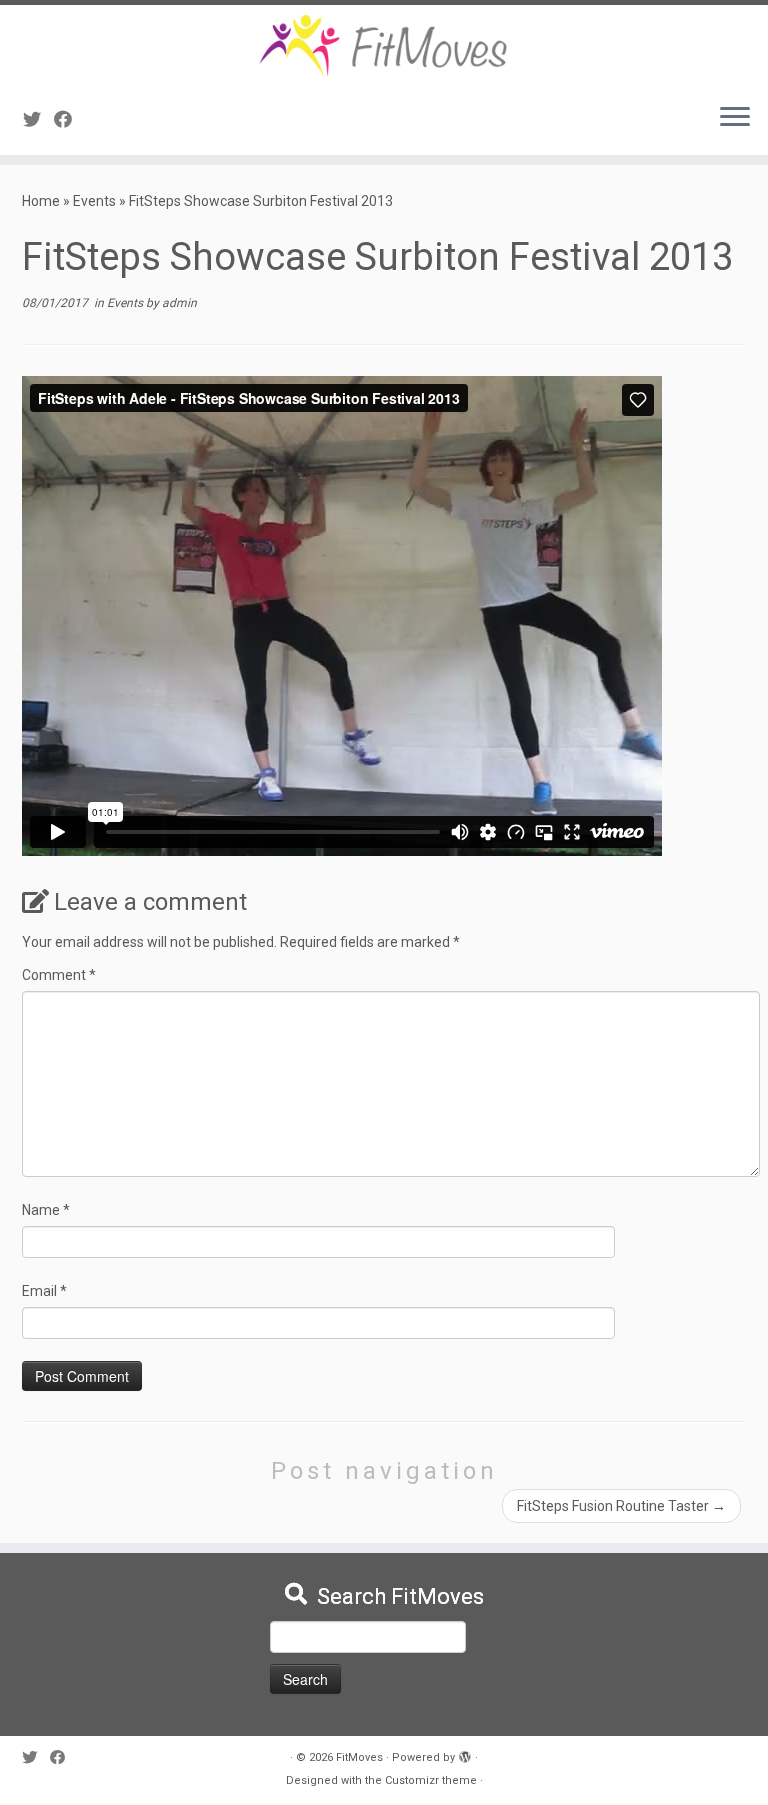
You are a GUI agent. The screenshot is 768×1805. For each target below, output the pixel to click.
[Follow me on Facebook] (69, 119)
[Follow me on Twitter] (38, 119)
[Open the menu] (735, 119)
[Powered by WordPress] (465, 1754)
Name (46, 1210)
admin (179, 303)
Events (94, 201)
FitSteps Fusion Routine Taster (621, 1506)
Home (41, 201)
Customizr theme (431, 1780)
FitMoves (359, 1757)
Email (44, 1291)
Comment (59, 975)
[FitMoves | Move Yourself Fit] (384, 46)
